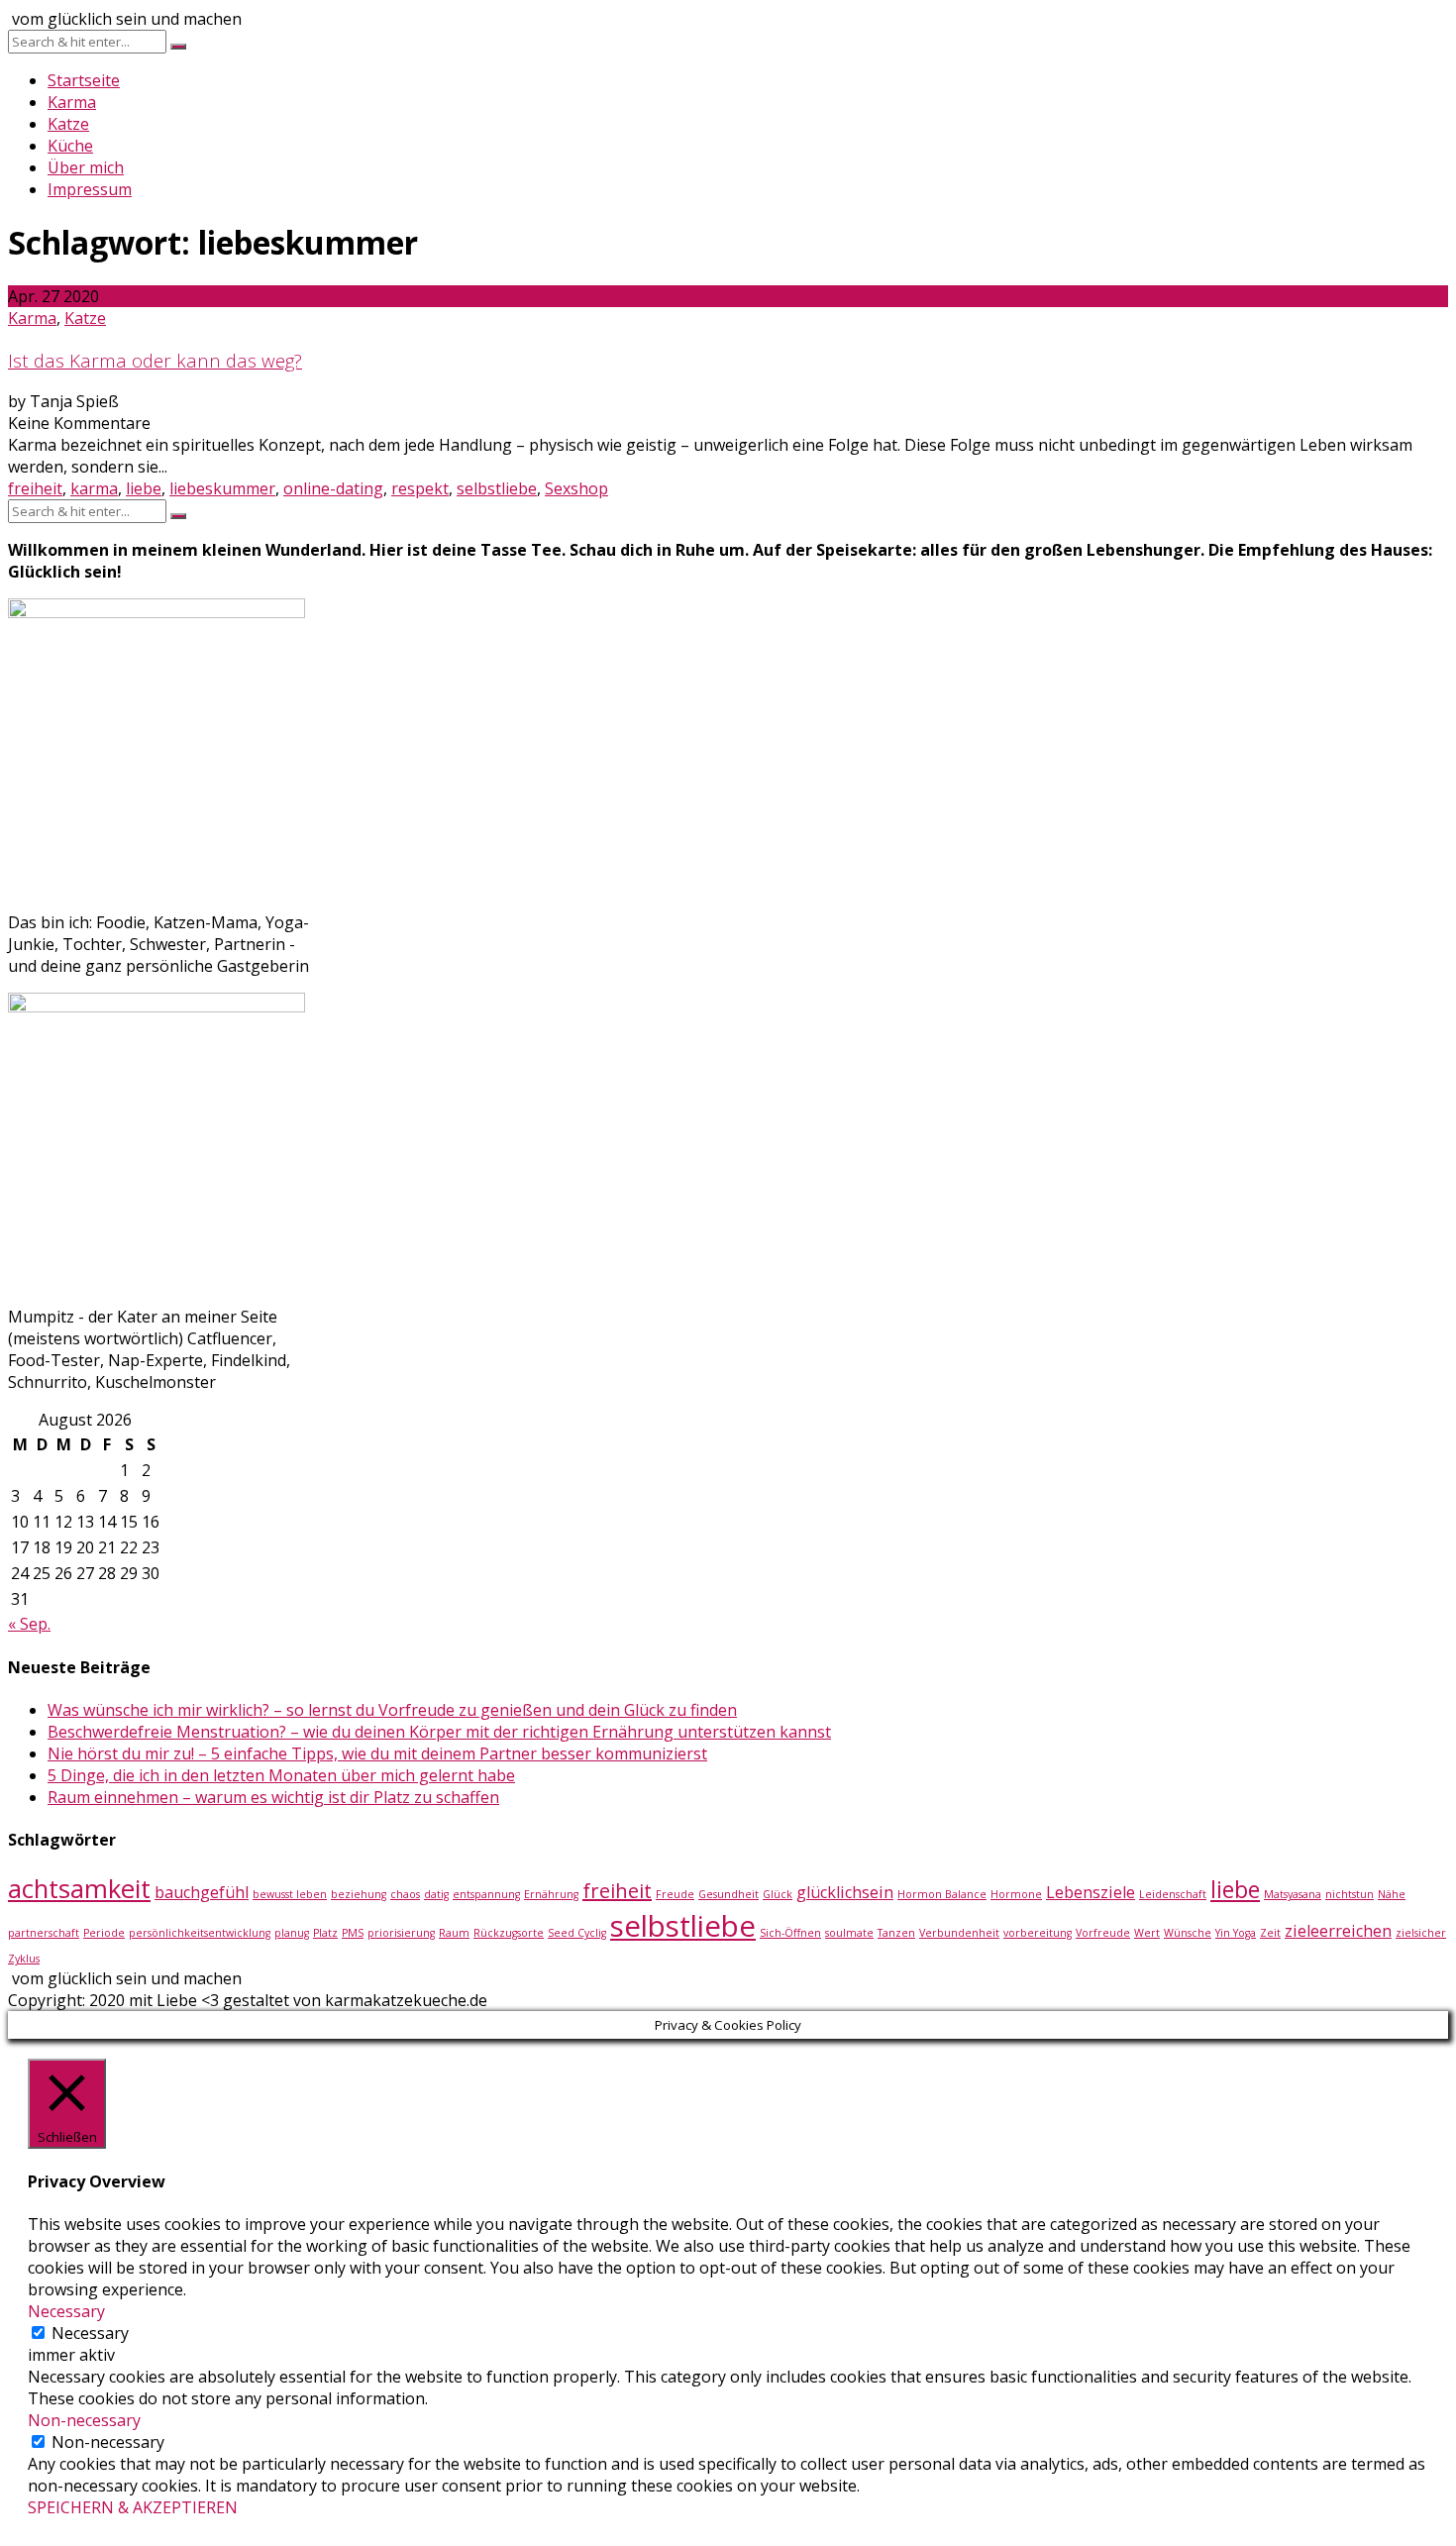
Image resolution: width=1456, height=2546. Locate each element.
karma (94, 488)
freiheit (35, 488)
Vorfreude (1103, 1933)
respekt (420, 488)
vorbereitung (1038, 1933)
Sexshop (576, 488)
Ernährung (551, 1894)
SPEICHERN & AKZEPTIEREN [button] (133, 2507)
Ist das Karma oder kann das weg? (155, 360)
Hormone (1016, 1894)
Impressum (90, 189)
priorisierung (401, 1933)
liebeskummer (222, 488)
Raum (454, 1933)
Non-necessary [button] (84, 2420)
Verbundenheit (959, 1933)
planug (292, 1933)
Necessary (90, 2333)
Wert (1147, 1933)
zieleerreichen (1338, 1931)
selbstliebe (497, 488)
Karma (72, 102)
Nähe (1392, 1894)
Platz (325, 1933)
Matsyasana (1293, 1894)
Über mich (86, 167)
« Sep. (29, 1624)
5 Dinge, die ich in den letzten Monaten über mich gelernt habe (281, 1775)
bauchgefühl (202, 1892)
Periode (104, 1933)
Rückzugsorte (509, 1933)
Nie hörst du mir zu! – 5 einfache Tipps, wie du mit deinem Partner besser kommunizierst (377, 1753)
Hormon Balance (942, 1894)
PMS (353, 1933)
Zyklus (24, 1959)
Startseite (84, 80)
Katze (68, 124)
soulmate (849, 1933)
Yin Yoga (1236, 1933)
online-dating (333, 488)
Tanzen (896, 1933)
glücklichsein (845, 1892)
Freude (675, 1894)
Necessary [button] (66, 2311)
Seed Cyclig (577, 1933)
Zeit (1270, 1933)
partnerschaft (44, 1933)
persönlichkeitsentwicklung (200, 1933)
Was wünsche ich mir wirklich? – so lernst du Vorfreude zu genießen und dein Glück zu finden (392, 1710)
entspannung (486, 1894)
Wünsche (1188, 1933)
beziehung (359, 1894)
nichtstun (1350, 1894)
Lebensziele (1091, 1892)
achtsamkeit (79, 1889)
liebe (144, 488)
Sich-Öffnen (790, 1933)
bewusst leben (290, 1894)
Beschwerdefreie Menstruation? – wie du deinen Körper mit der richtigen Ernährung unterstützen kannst (439, 1732)
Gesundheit (728, 1894)
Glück (778, 1894)
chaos (405, 1894)
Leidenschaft (1173, 1894)
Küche (70, 146)
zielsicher (1421, 1933)
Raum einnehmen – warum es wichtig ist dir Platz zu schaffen (273, 1797)
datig (436, 1894)
